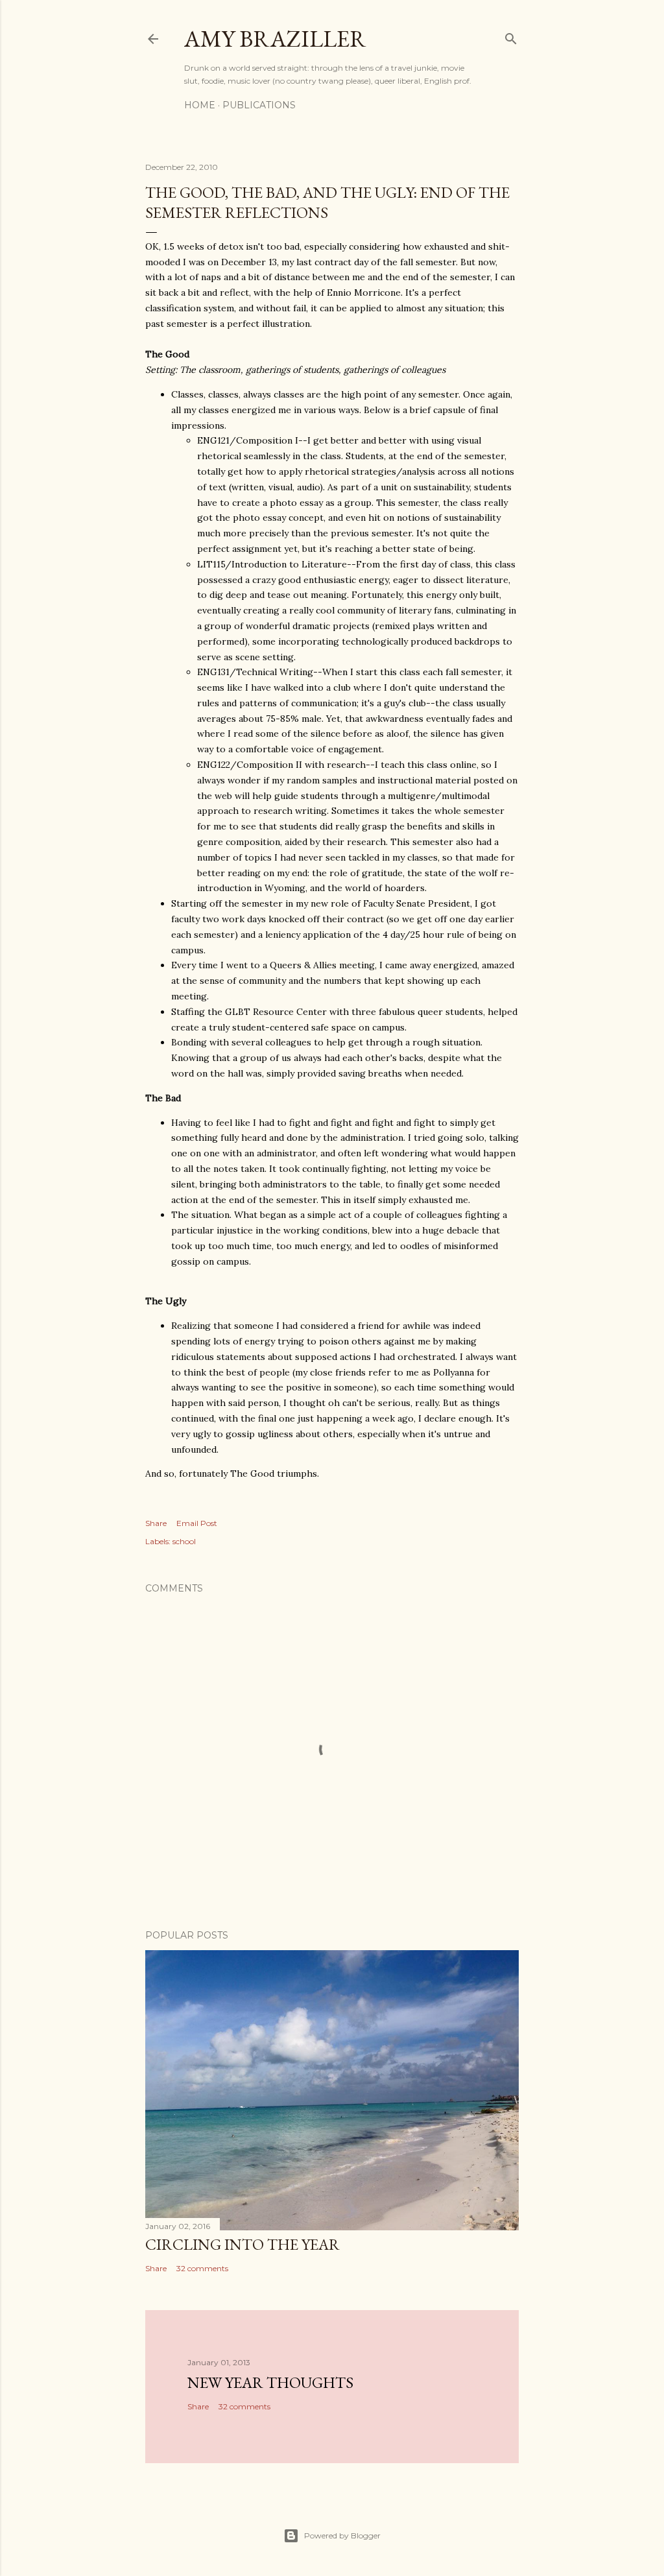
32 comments (202, 2268)
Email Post (197, 1523)
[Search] (511, 36)
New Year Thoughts (270, 2382)
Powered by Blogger (342, 2535)
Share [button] (156, 1523)
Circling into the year (243, 2244)
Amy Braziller (275, 39)
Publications (259, 105)
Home (200, 105)
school (184, 1541)
